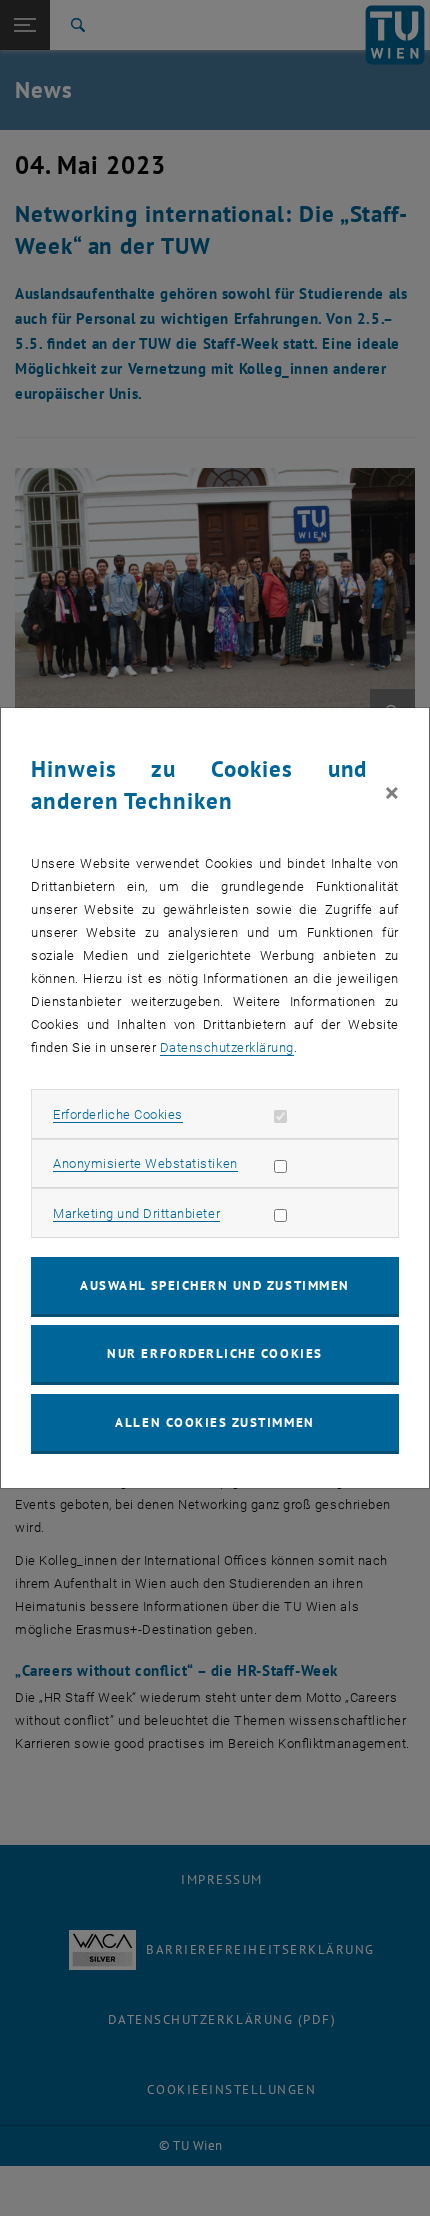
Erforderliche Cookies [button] (118, 1114)
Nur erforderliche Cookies (214, 1353)
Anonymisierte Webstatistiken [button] (145, 1163)
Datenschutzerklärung (227, 1047)
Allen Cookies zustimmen (214, 1422)
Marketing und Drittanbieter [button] (136, 1213)
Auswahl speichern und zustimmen (214, 1285)
